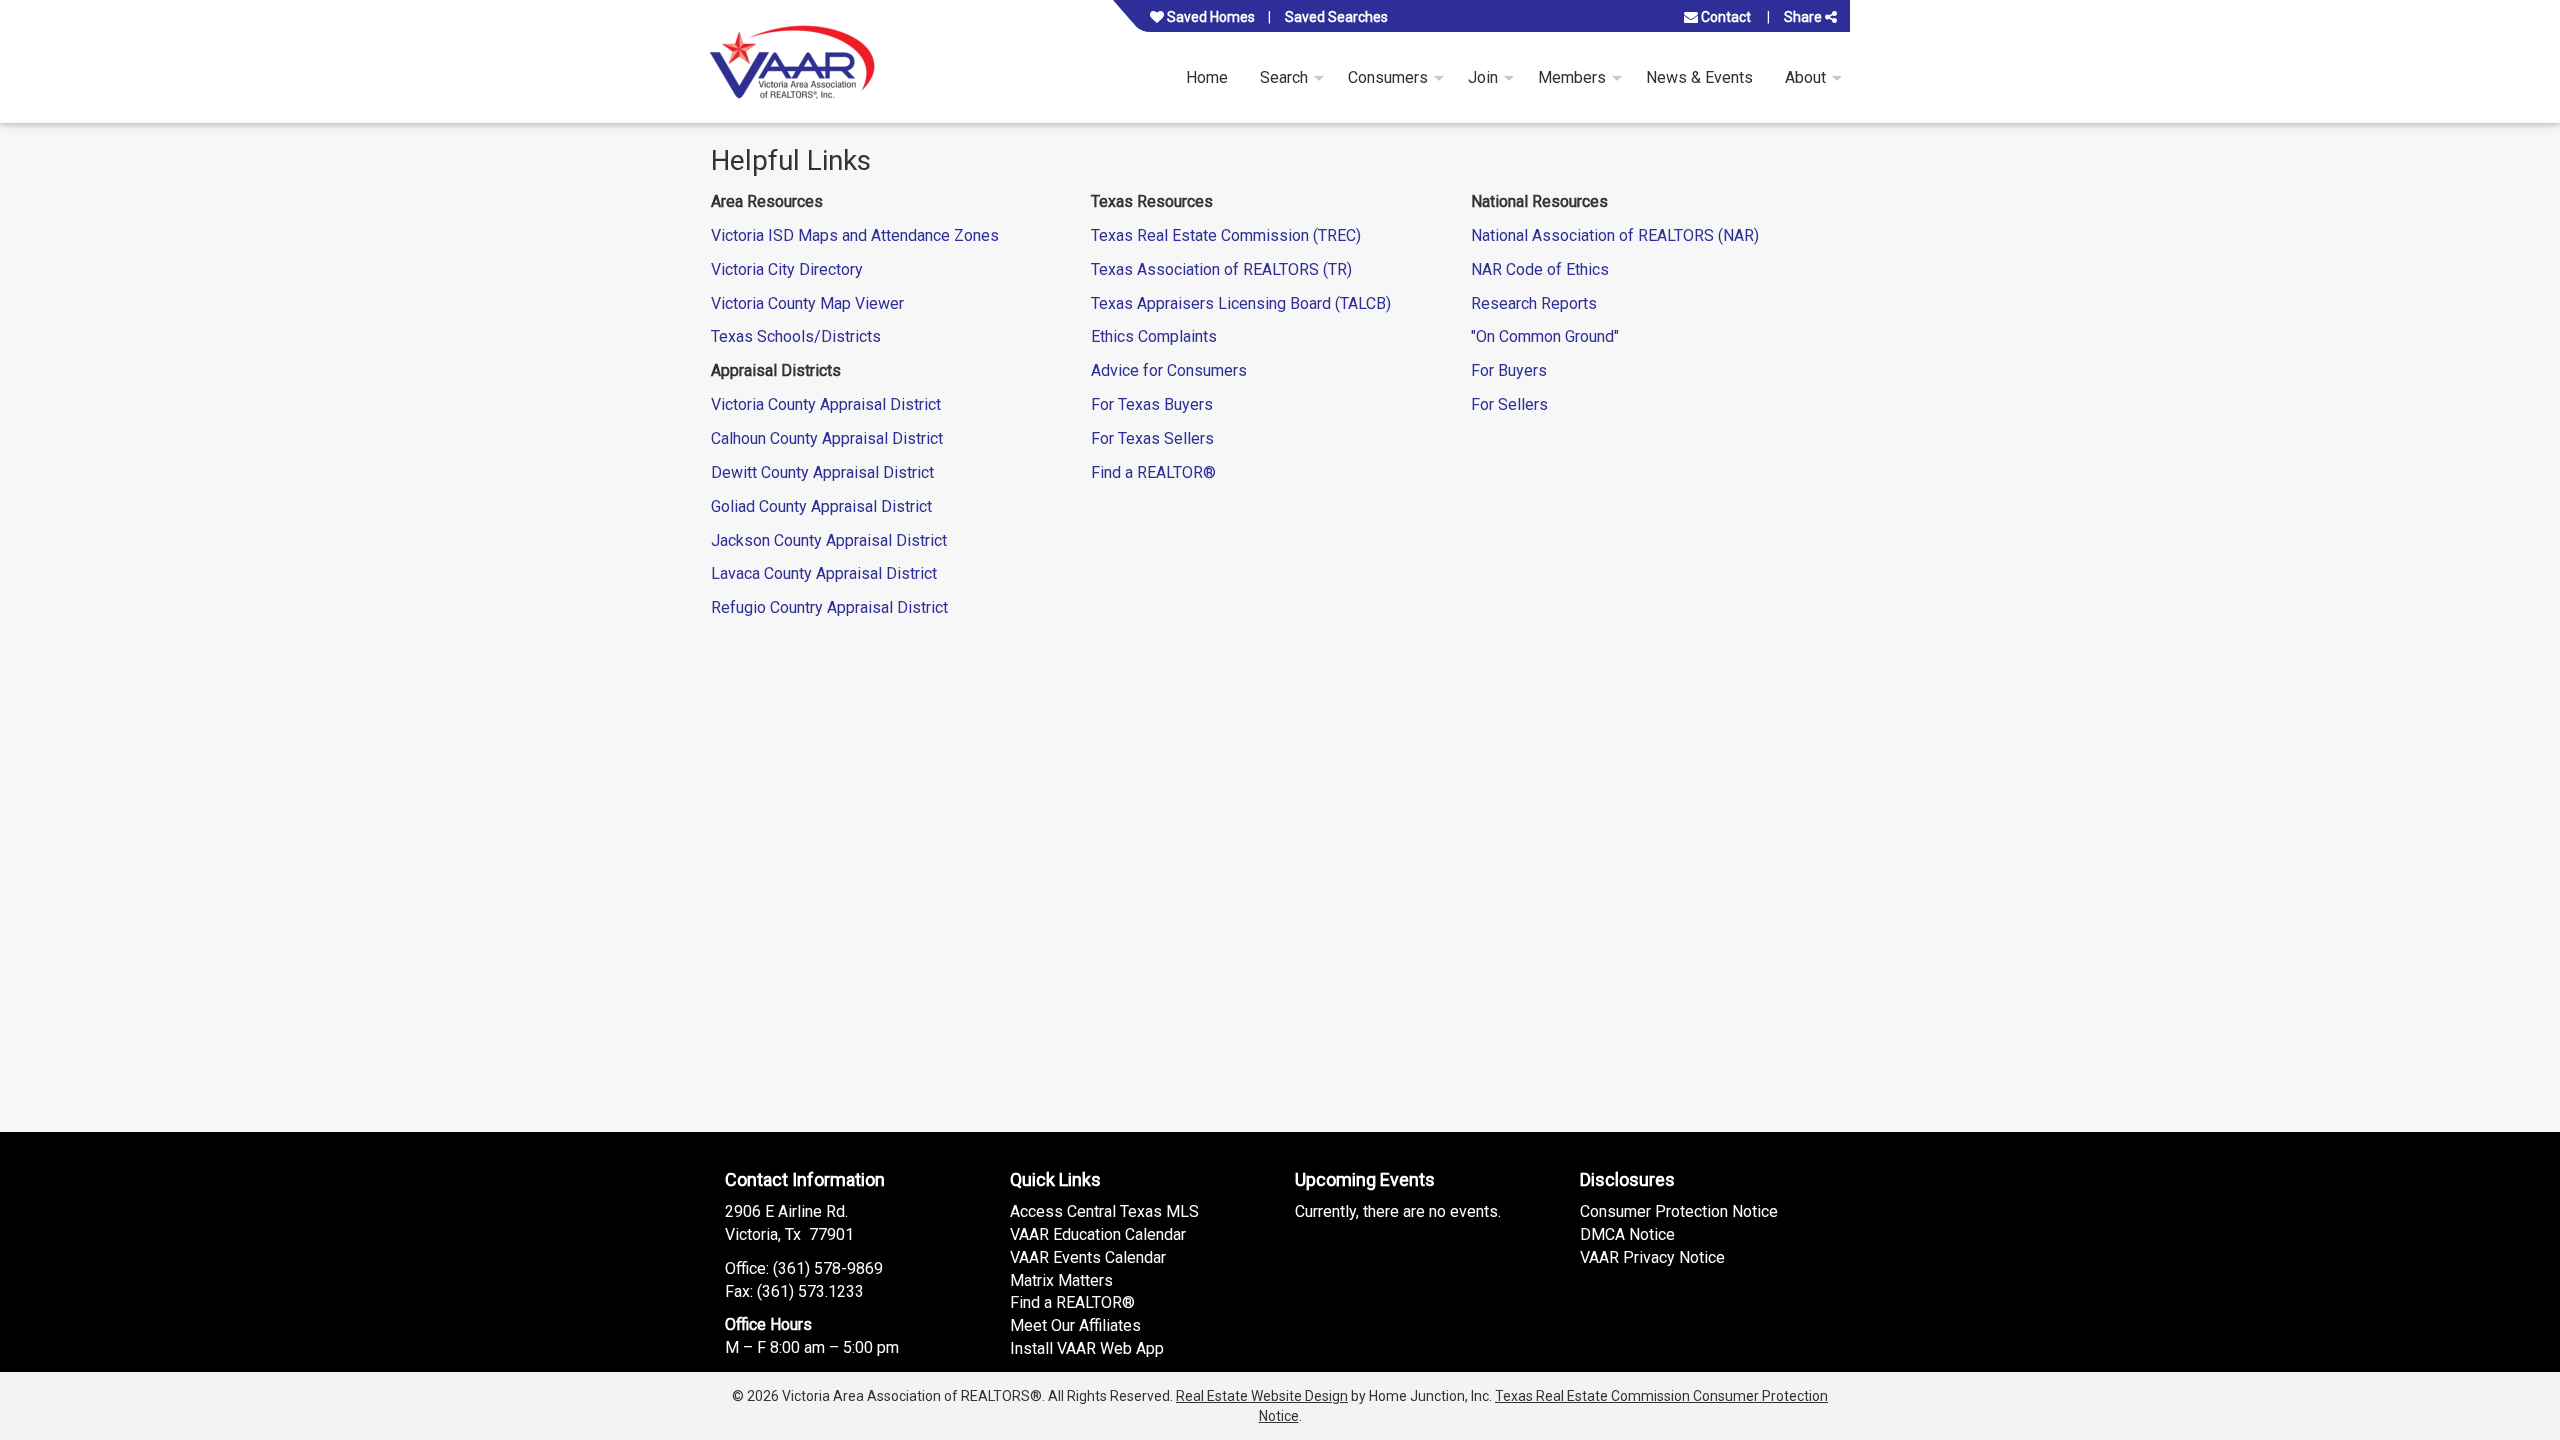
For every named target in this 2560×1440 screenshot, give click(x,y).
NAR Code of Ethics (1540, 269)
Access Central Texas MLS (1104, 1211)
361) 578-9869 (830, 1268)
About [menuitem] (1805, 77)
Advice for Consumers (1169, 370)
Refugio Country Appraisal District (829, 607)
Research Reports (1534, 303)
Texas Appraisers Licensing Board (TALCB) (1241, 303)
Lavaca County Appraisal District (824, 573)
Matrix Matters (1061, 1280)
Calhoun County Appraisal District (827, 438)
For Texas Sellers (1152, 438)
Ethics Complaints (1154, 336)
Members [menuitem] (1572, 77)
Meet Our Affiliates (1075, 1325)
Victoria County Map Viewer (807, 303)
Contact (1724, 17)
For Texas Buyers (1152, 404)
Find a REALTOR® (1153, 472)
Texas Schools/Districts (796, 336)
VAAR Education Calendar (1098, 1234)
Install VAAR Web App (1087, 1348)
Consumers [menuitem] (1388, 77)
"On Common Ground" (1545, 336)
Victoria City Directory (787, 269)
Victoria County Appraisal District (826, 404)
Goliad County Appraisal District (821, 506)
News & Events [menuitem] (1699, 77)
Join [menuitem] (1483, 77)
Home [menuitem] (1207, 77)
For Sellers (1509, 404)
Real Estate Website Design (1262, 1396)
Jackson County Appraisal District (829, 540)
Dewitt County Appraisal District (822, 472)
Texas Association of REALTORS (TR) (1221, 269)
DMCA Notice (1627, 1234)
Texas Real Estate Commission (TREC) (1226, 235)
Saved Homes (1209, 17)
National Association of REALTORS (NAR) (1615, 235)
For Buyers (1509, 370)
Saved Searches (1336, 17)
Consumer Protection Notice (1679, 1211)
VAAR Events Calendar (1088, 1257)
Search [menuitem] (1284, 77)
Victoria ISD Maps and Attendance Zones (855, 235)
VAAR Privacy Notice (1652, 1257)
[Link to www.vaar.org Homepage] (792, 61)
